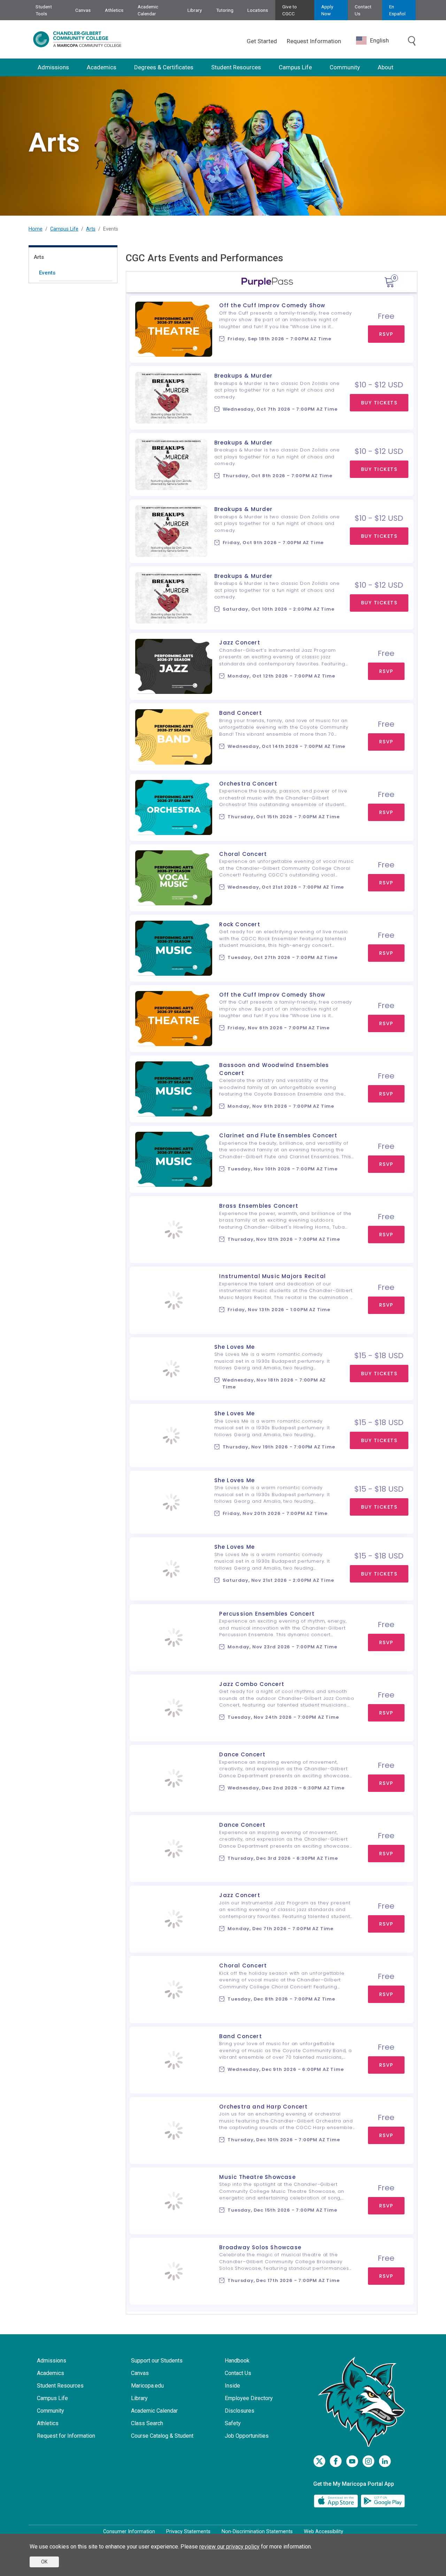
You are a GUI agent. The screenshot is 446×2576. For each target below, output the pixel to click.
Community (345, 67)
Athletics (114, 10)
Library (195, 10)
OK (44, 2562)
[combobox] (378, 41)
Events (47, 273)
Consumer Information (129, 2532)
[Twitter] (319, 2461)
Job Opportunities (247, 2436)
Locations (258, 10)
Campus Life (295, 67)
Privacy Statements (188, 2532)
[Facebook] (336, 2461)
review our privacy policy (229, 2547)
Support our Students (157, 2361)
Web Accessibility (324, 2532)
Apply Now (327, 10)
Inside (232, 2386)
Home (36, 229)
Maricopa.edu (147, 2386)
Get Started (262, 41)
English (379, 40)
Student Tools (44, 10)
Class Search (147, 2423)
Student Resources (236, 67)
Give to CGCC (290, 10)
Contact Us (363, 10)
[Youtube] (352, 2461)
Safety (233, 2423)
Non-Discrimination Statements (257, 2532)
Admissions (53, 67)
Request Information (314, 41)
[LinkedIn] (385, 2461)
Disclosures (240, 2411)
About (386, 67)
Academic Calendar (148, 10)
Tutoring (225, 10)
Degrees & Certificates (164, 67)
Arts (91, 229)
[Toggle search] (412, 41)
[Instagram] (368, 2461)
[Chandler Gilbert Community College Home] (77, 39)
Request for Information (66, 2436)
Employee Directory (249, 2398)
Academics (102, 67)
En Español (397, 10)
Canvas (83, 10)
